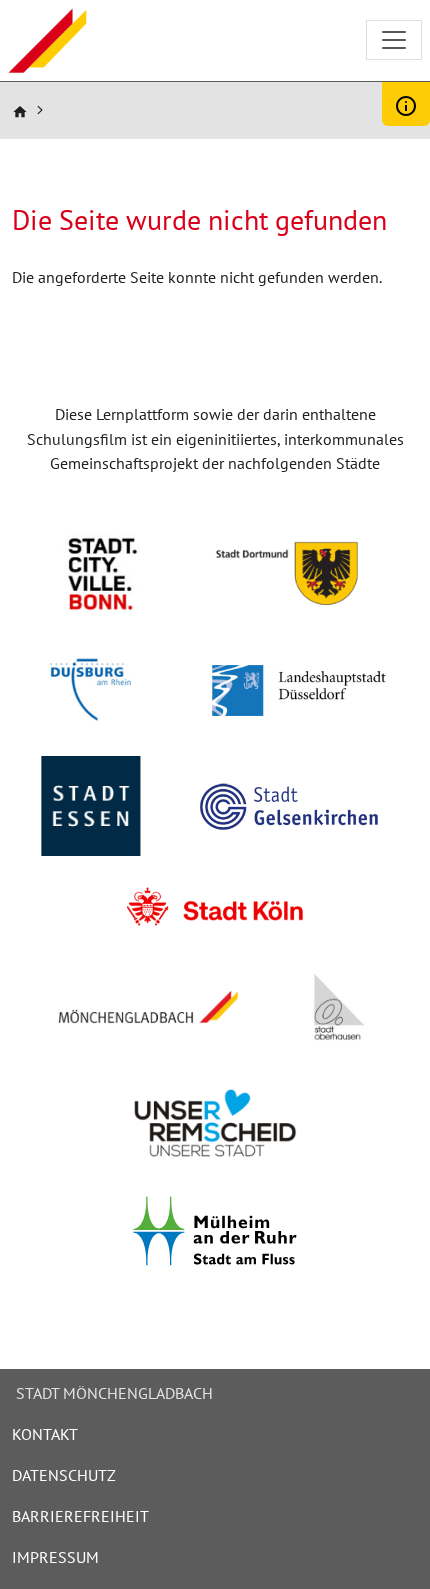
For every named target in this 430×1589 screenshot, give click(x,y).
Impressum (55, 1557)
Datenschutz (64, 1475)
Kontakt (45, 1434)
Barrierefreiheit (80, 1516)
